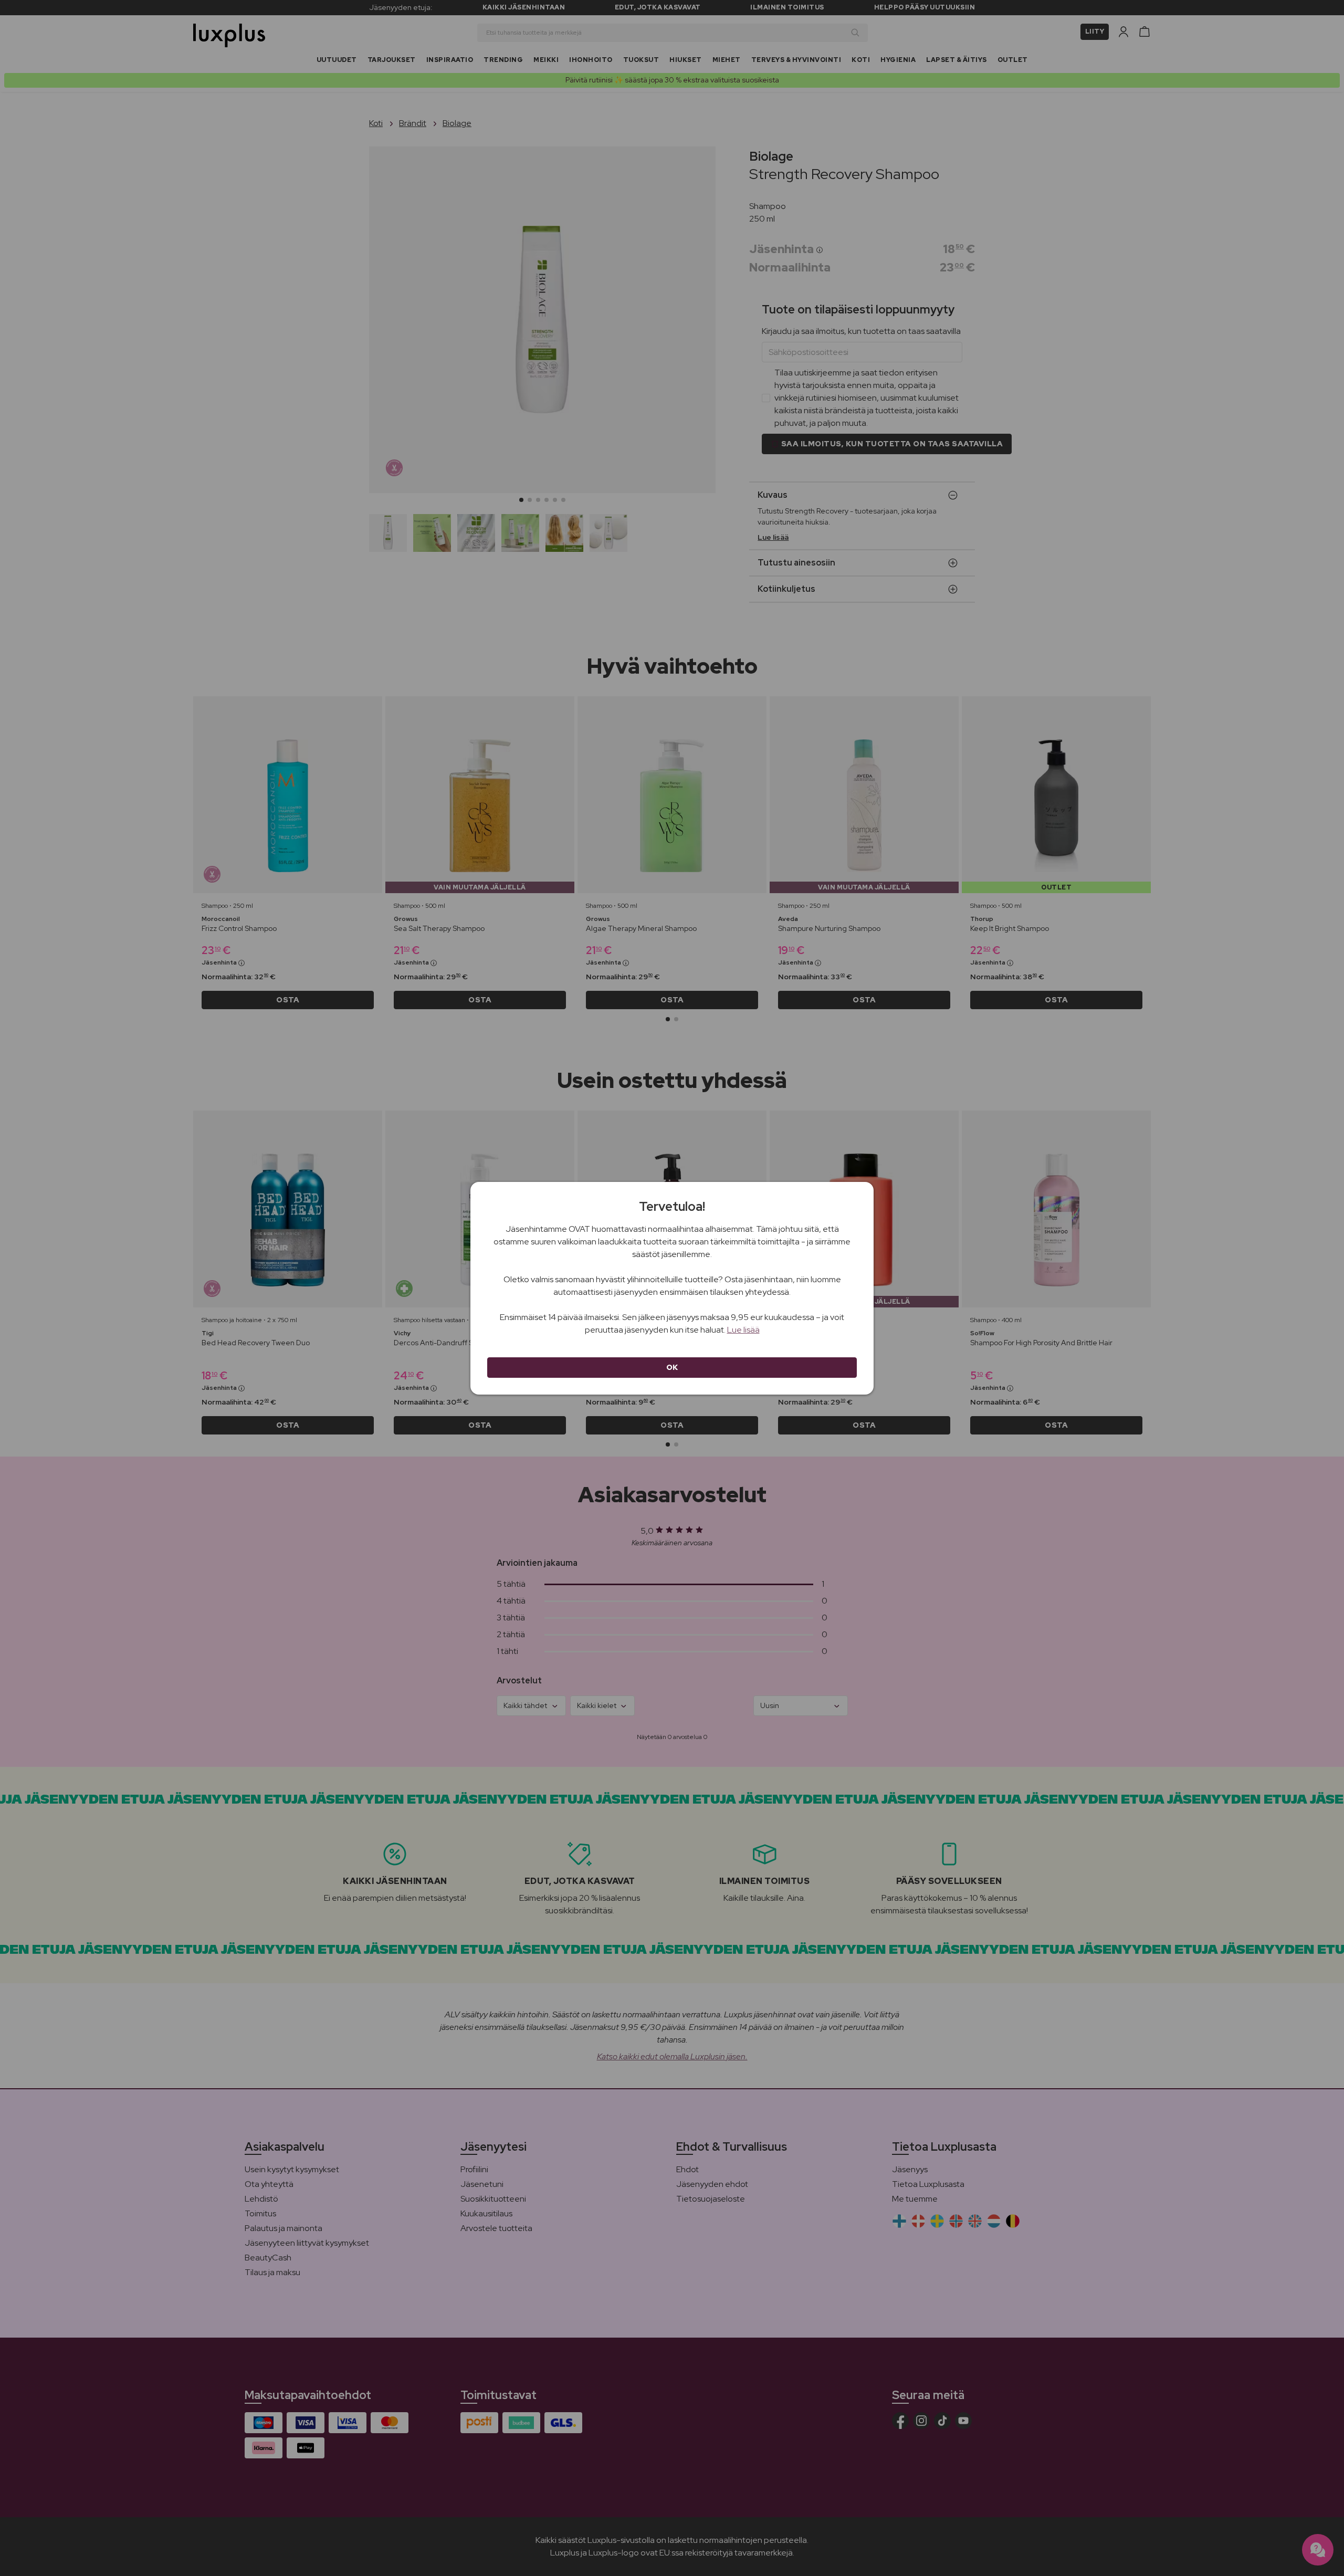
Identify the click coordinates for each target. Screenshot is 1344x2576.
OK (672, 1367)
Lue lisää (743, 1330)
